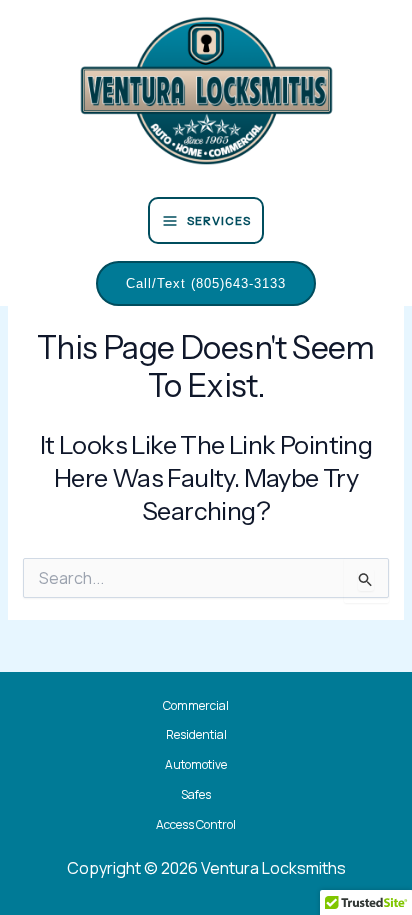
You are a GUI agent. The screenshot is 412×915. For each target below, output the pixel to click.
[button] (206, 284)
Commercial (196, 705)
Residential (196, 734)
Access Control (196, 824)
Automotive (196, 764)
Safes (196, 794)
